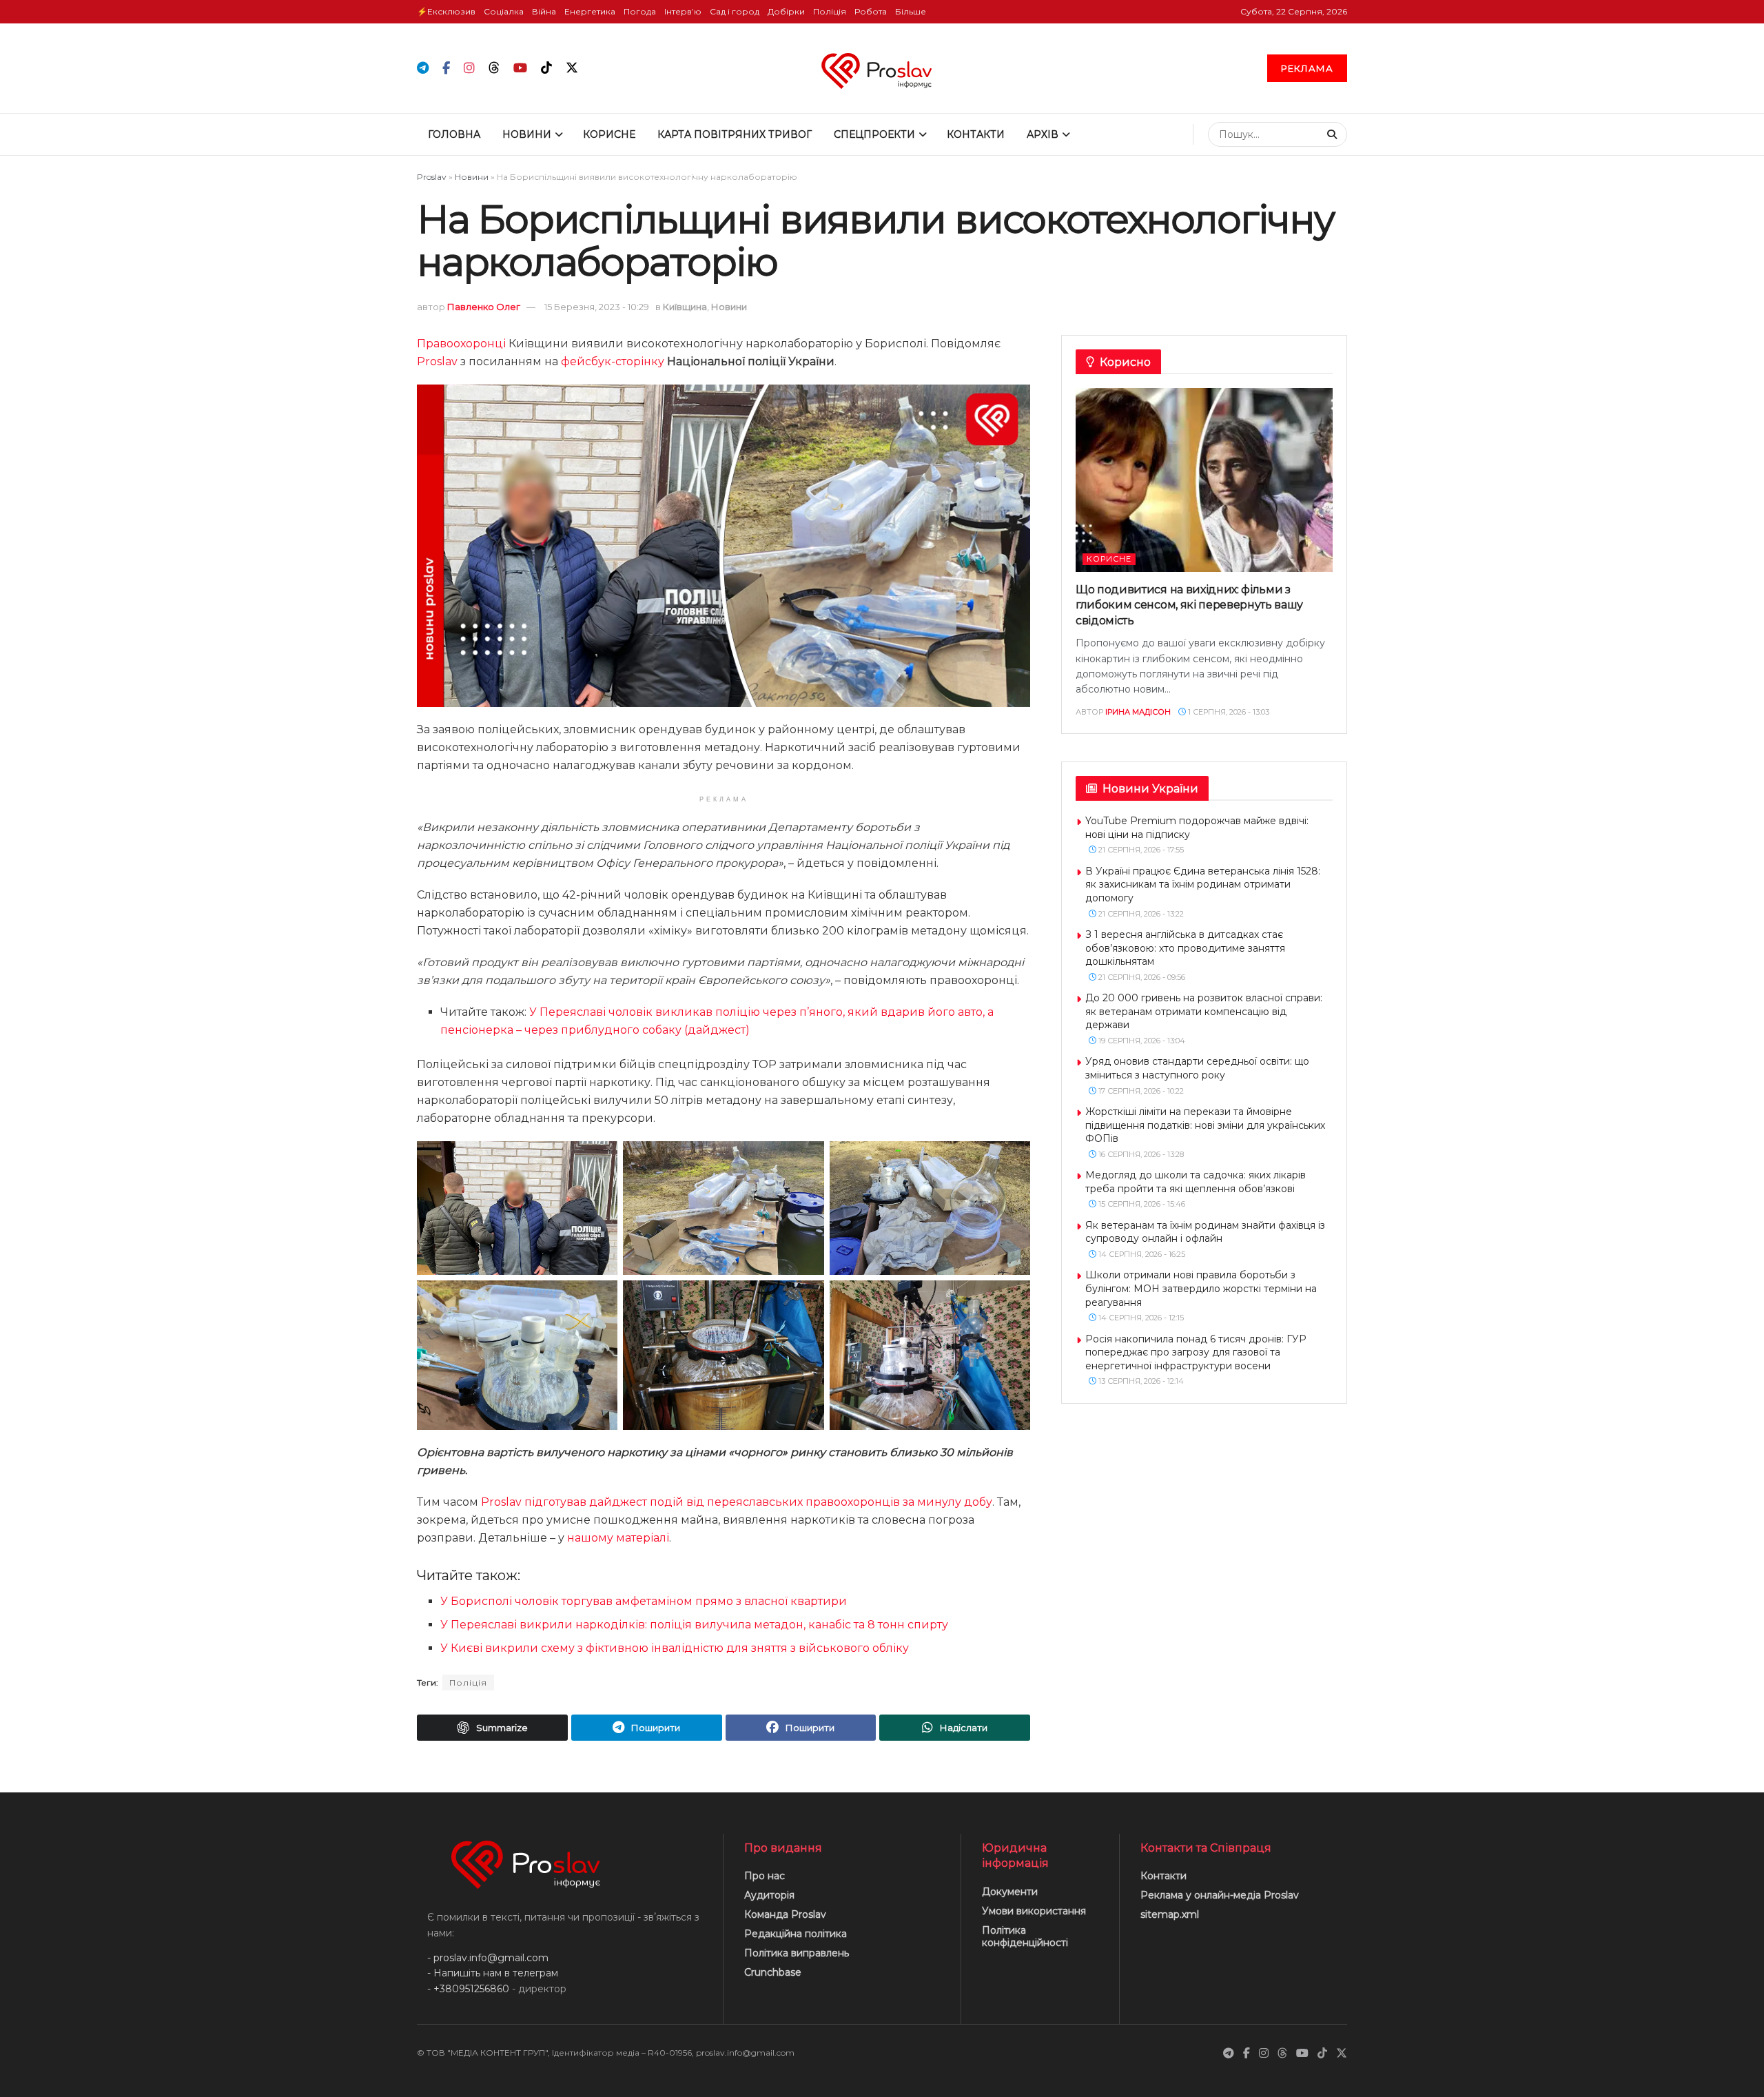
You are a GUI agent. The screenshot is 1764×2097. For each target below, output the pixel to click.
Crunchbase (773, 1972)
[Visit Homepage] (882, 68)
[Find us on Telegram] (423, 69)
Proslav (432, 177)
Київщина (685, 307)
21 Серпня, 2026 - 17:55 (1140, 850)
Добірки (786, 11)
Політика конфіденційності (1025, 1936)
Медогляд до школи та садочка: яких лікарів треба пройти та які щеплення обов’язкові (1196, 1182)
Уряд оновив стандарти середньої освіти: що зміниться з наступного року (1197, 1068)
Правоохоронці (461, 344)
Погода (640, 11)
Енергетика (590, 11)
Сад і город (735, 11)
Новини (527, 134)
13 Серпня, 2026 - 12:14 (1140, 1381)
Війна (544, 11)
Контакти (976, 134)
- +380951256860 (468, 1989)
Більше (911, 11)
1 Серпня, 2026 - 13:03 (1228, 712)
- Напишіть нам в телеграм (493, 1973)
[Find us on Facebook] (446, 69)
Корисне (609, 134)
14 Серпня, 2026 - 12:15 (1140, 1318)
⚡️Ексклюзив (446, 11)
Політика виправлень (797, 1953)
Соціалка (504, 11)
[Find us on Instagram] (469, 69)
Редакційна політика (796, 1934)
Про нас (765, 1876)
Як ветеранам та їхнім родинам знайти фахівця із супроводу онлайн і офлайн (1205, 1232)
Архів (1043, 134)
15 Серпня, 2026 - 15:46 (1141, 1204)
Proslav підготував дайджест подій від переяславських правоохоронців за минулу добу (737, 1502)
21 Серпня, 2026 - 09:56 (1141, 977)
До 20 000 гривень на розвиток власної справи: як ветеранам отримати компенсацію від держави (1204, 1011)
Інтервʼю (683, 11)
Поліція (830, 11)
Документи (1010, 1892)
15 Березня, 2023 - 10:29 (597, 307)
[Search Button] (1334, 134)
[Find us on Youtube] (520, 69)
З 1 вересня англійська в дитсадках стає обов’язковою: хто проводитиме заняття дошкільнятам (1185, 948)
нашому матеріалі (618, 1538)
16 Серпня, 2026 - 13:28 (1140, 1154)
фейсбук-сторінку (613, 361)
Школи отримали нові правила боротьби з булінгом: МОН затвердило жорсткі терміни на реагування (1201, 1288)
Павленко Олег (484, 307)
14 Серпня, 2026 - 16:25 (1141, 1254)
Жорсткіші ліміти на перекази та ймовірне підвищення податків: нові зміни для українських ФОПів (1205, 1125)
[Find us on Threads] (494, 68)
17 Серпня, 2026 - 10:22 (1140, 1091)
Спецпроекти (874, 134)
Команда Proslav (785, 1914)
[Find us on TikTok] (546, 68)
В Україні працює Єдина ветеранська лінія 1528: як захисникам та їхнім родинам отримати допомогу (1203, 884)
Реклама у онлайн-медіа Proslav (1220, 1895)
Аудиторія (769, 1895)
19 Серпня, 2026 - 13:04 (1141, 1041)
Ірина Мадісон (1138, 712)
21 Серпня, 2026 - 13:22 (1140, 914)
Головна (454, 134)
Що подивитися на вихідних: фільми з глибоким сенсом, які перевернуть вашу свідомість (1189, 605)
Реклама (1307, 68)
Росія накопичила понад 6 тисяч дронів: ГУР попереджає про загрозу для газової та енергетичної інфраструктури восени (1196, 1352)
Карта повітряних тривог (735, 134)
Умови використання (1034, 1911)
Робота (871, 11)
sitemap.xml (1170, 1914)
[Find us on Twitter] (572, 68)
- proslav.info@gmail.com (488, 1958)
